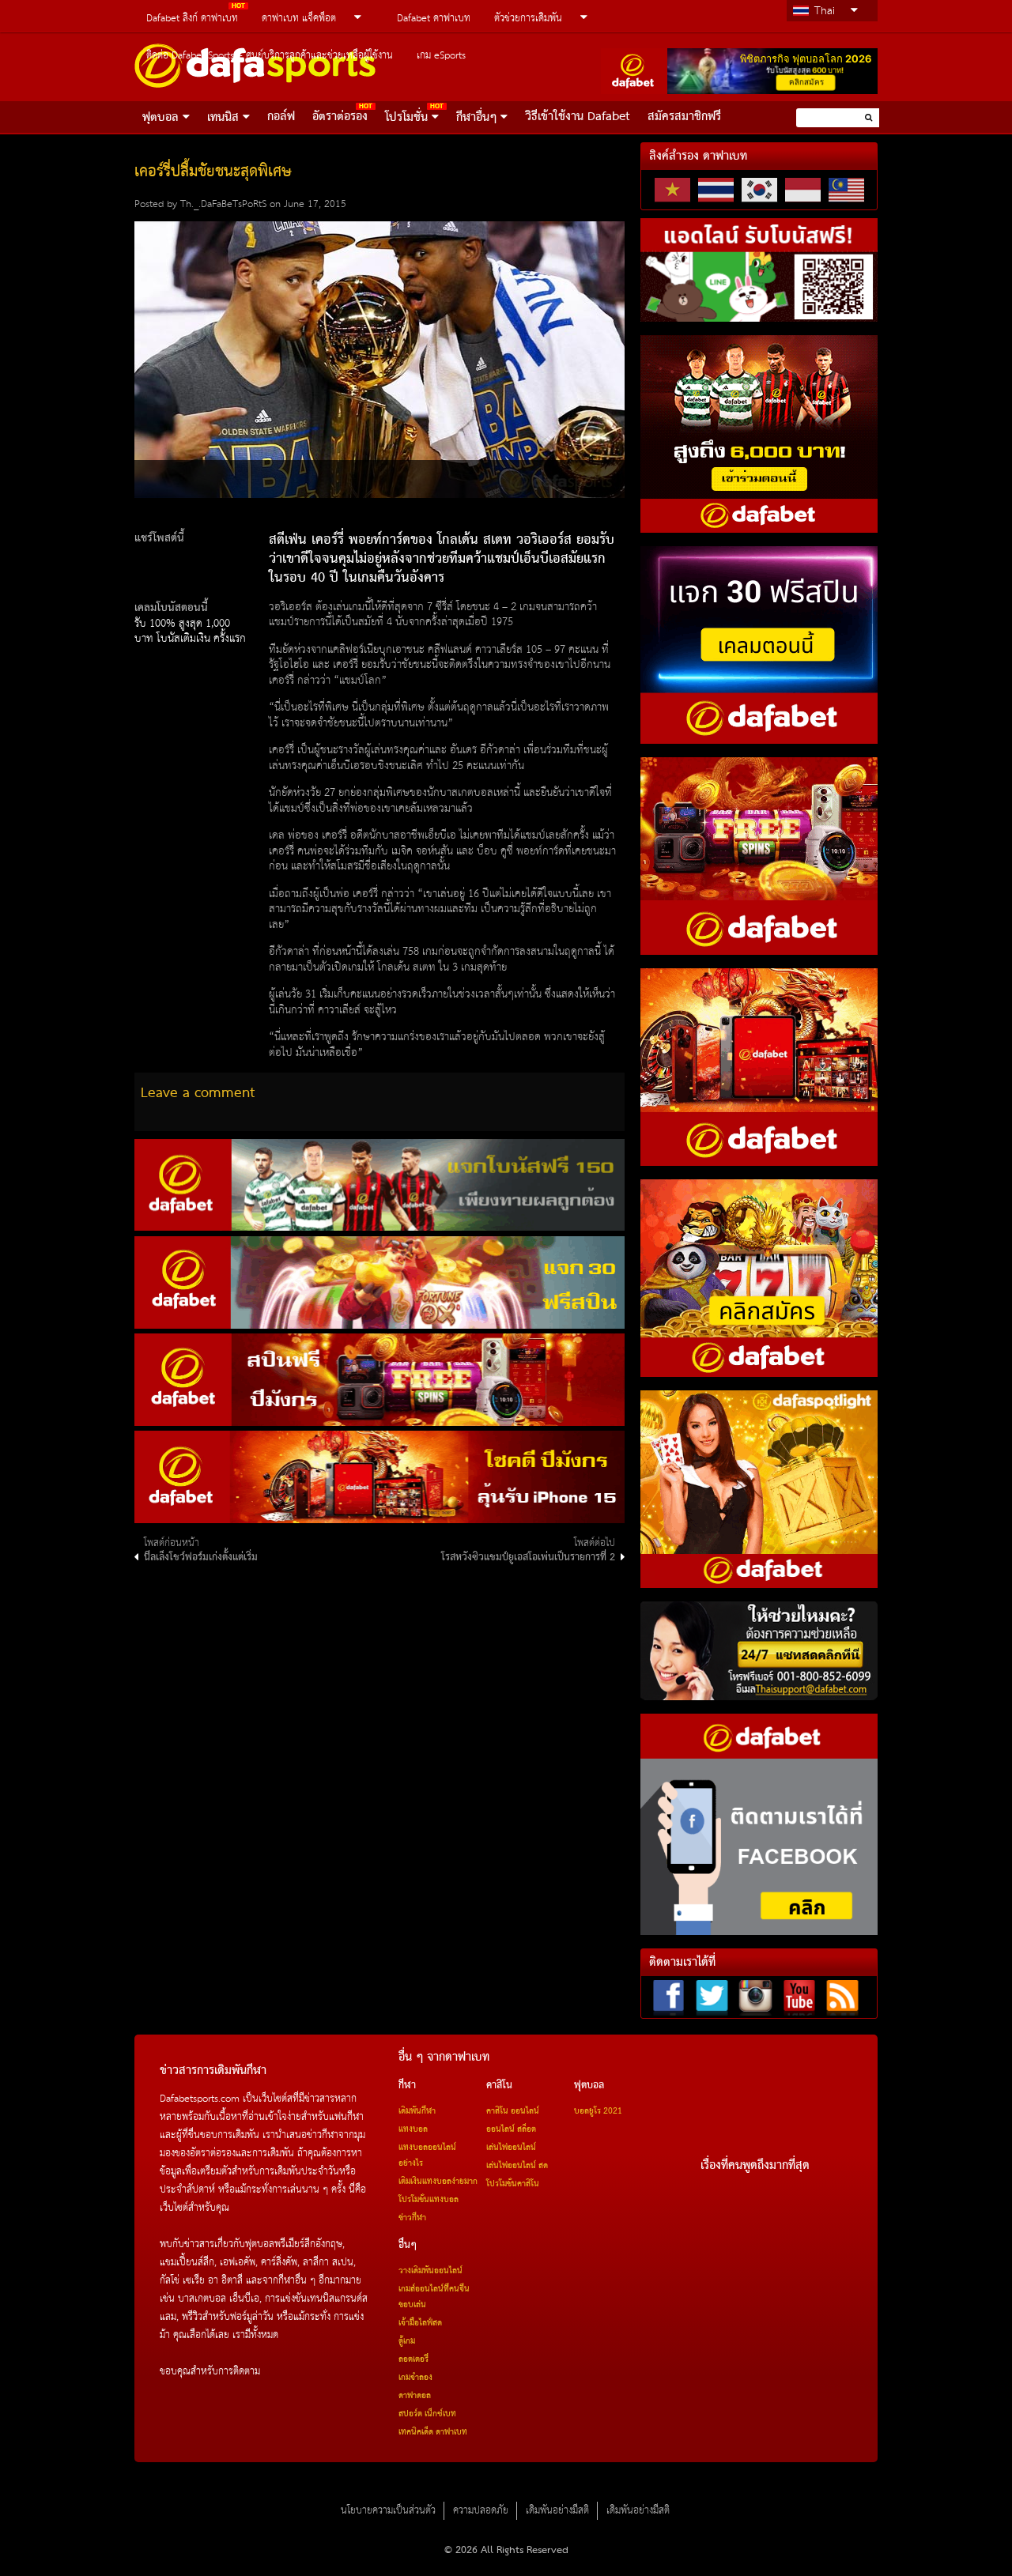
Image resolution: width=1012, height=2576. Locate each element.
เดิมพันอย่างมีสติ (557, 2511)
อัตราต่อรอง (340, 117)
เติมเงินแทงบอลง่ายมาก (438, 2182)
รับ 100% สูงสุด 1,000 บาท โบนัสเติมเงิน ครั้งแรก (190, 632)
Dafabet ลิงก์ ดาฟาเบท (192, 19)
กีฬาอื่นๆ (476, 118)
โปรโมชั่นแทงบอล (429, 2200)
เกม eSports (441, 56)
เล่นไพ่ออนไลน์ (511, 2148)
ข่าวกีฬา (412, 2218)
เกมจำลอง (415, 2378)
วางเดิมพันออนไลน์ (430, 2271)
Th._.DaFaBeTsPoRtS (223, 204)
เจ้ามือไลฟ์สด (420, 2323)
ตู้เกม (407, 2341)
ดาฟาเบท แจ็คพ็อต (299, 19)
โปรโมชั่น (406, 118)
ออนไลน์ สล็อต (511, 2129)
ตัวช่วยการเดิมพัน (528, 19)
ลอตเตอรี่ (413, 2359)
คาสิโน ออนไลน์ (513, 2111)
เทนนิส (223, 118)
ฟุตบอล (160, 118)
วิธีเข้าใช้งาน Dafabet (578, 117)
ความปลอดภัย (481, 2511)
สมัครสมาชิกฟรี (684, 117)
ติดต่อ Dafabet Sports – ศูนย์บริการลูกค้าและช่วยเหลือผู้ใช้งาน (270, 56)
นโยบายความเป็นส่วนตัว (388, 2511)
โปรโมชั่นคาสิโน (513, 2184)
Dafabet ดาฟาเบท (434, 19)
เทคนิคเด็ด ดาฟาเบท (433, 2432)
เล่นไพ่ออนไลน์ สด (517, 2166)
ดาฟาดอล (415, 2396)
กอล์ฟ (281, 117)
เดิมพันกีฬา (417, 2111)
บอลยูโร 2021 (598, 2111)
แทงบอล (413, 2129)
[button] (869, 117)
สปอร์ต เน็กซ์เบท (427, 2414)
